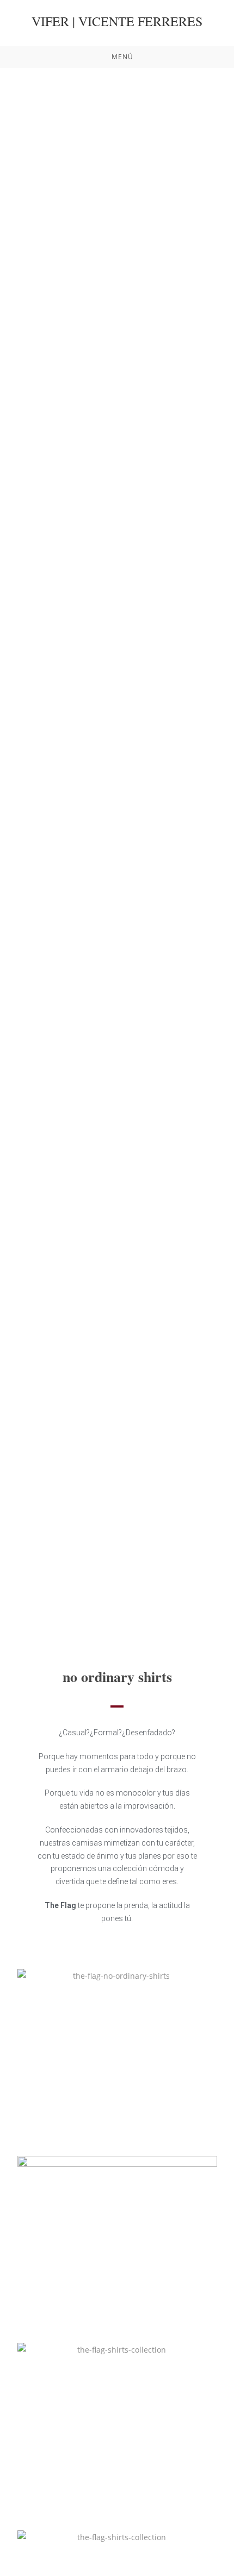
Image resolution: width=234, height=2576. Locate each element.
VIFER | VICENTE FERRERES (117, 21)
